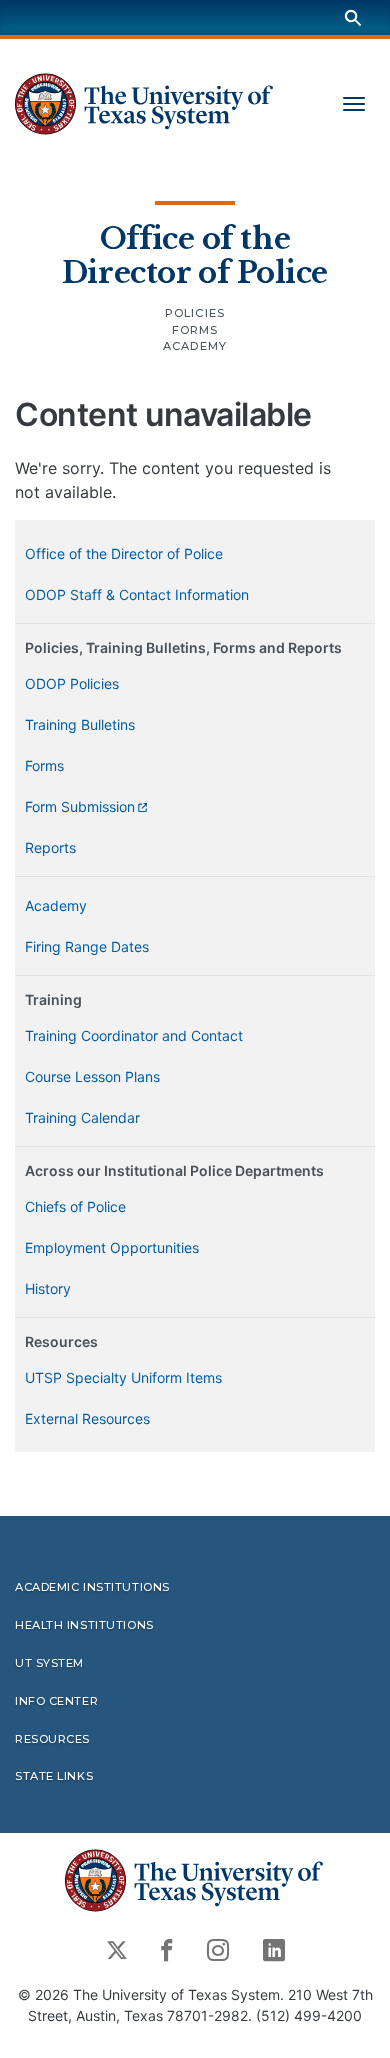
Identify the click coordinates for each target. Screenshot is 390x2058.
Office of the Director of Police (195, 255)
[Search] (353, 17)
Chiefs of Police (75, 1206)
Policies (195, 313)
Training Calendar (82, 1117)
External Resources (87, 1418)
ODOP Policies (72, 683)
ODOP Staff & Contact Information (137, 594)
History (48, 1288)
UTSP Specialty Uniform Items (123, 1377)
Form (80, 806)
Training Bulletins (80, 724)
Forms (195, 330)
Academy (195, 346)
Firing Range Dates (87, 946)
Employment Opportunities (112, 1247)
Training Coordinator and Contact (134, 1035)
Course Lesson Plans (92, 1076)
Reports (50, 847)
